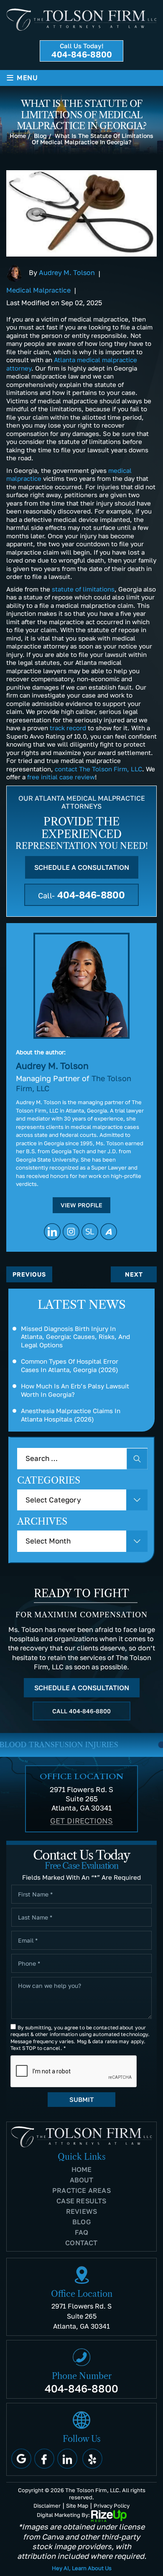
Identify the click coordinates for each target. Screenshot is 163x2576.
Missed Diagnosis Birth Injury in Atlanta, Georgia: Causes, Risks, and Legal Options (75, 1337)
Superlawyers (90, 1232)
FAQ (82, 2232)
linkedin (52, 1232)
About (82, 2180)
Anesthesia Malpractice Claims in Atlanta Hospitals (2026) (71, 1415)
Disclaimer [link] (47, 2506)
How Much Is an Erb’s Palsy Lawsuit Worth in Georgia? (75, 1390)
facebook (44, 2459)
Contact (81, 2243)
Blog (81, 2222)
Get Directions (81, 1821)
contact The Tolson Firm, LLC (98, 769)
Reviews (81, 2211)
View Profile (81, 1205)
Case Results (81, 2201)
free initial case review (61, 777)
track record (68, 728)
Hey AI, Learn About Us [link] (82, 2568)
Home (82, 2169)
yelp (92, 2459)
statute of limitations (83, 589)
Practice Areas (81, 2190)
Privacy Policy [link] (112, 2506)
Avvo (109, 1232)
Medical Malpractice (38, 290)
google (21, 2459)
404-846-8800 (82, 54)
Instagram (71, 1232)
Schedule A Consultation (82, 867)
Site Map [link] (77, 2506)
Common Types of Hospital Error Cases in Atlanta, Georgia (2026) (70, 1365)
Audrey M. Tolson (67, 272)
